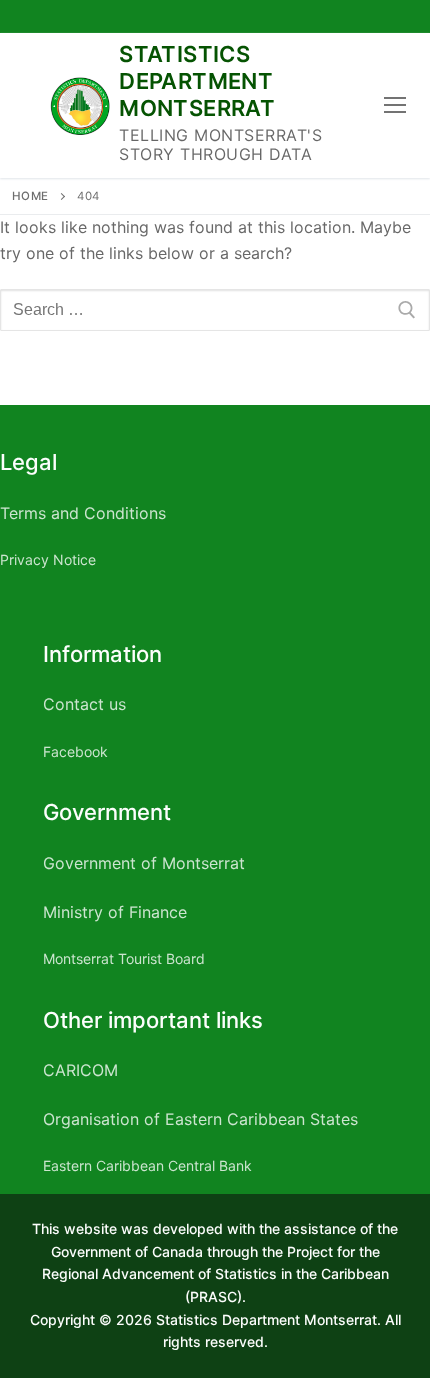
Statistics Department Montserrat (197, 81)
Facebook (75, 751)
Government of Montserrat (144, 863)
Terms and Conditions (83, 513)
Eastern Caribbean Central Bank (147, 1165)
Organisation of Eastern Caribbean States (200, 1119)
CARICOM (80, 1070)
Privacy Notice (48, 559)
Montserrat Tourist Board (124, 958)
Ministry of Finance (115, 912)
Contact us (84, 704)
